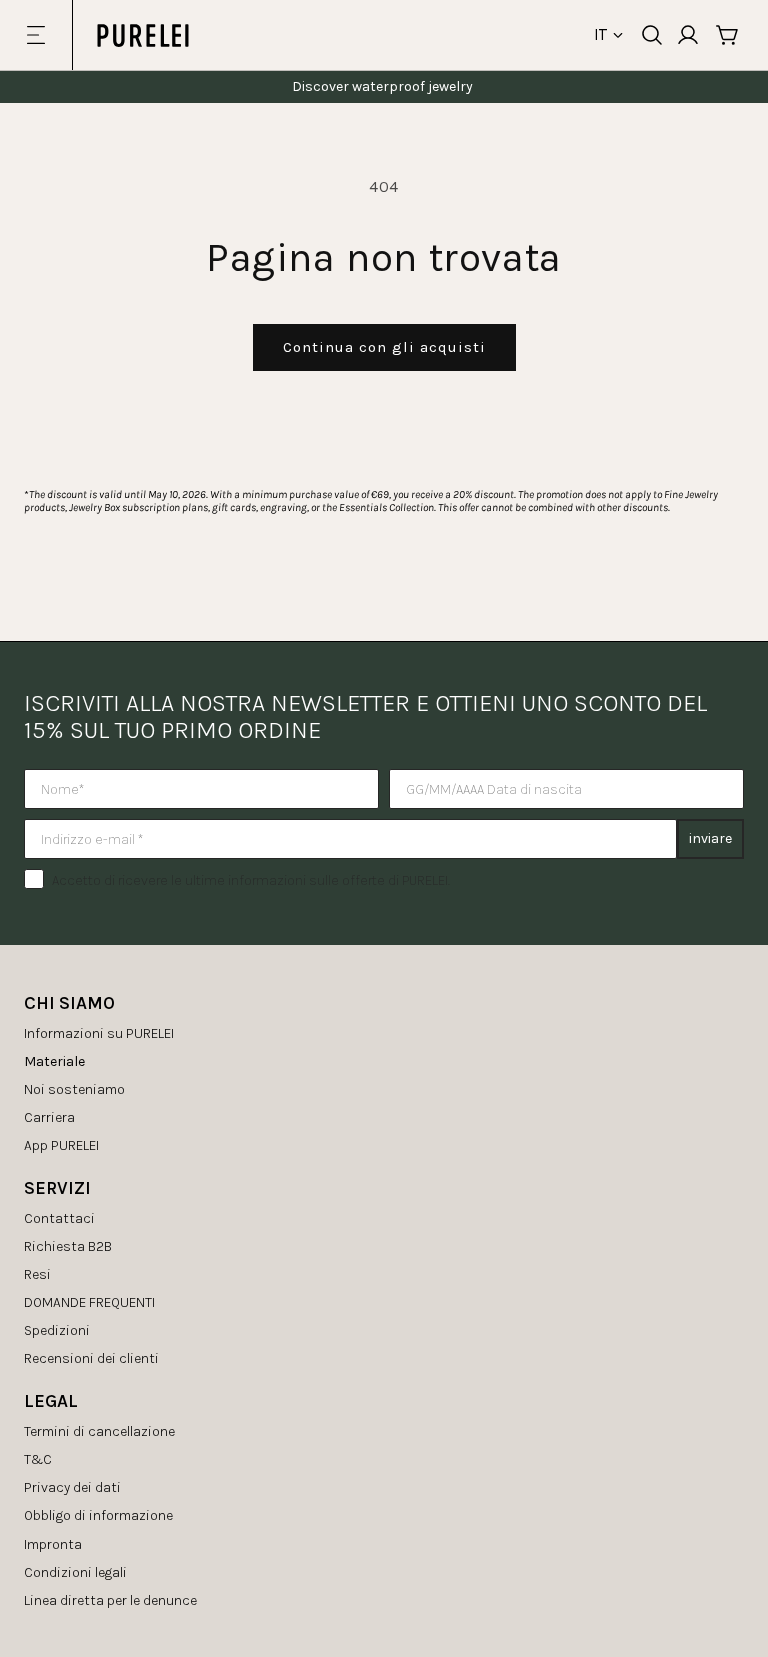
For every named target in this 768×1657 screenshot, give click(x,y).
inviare (710, 838)
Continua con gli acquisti (384, 347)
